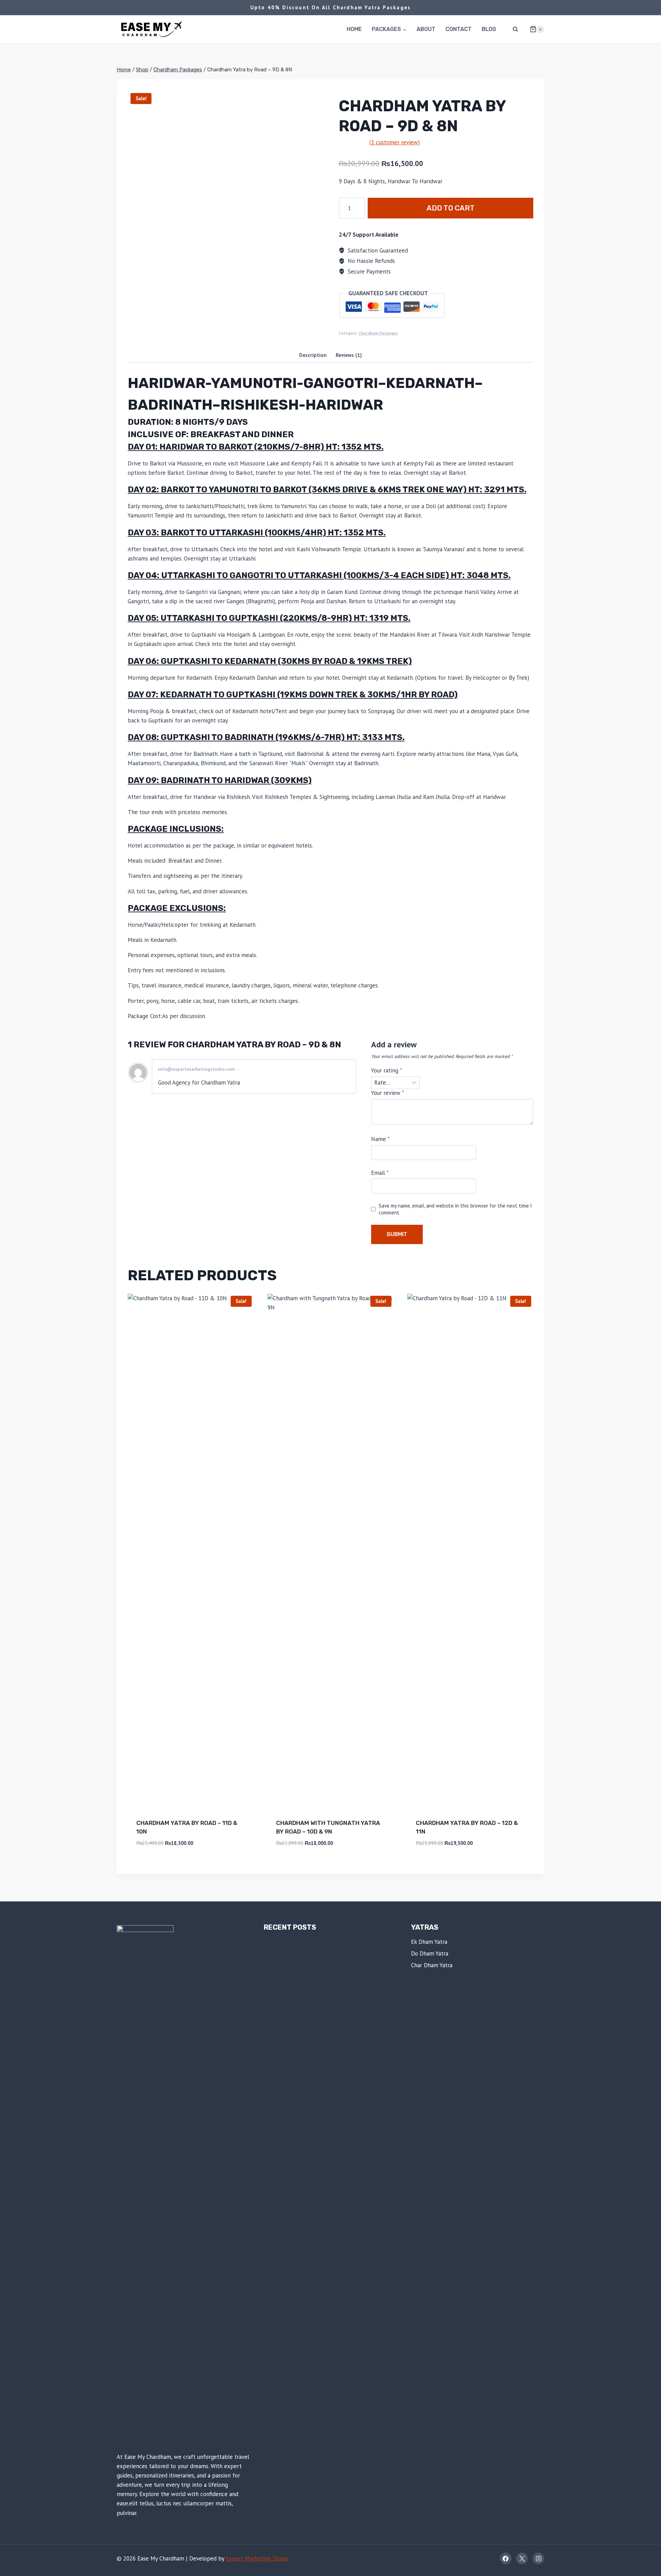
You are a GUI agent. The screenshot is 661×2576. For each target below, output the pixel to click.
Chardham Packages (378, 333)
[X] (522, 2558)
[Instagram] (538, 2558)
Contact (459, 29)
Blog (489, 29)
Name (380, 1139)
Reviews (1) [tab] (349, 355)
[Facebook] (506, 2558)
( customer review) (395, 142)
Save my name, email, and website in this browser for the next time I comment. (455, 1209)
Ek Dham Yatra (429, 1942)
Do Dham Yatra (430, 1953)
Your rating (387, 1070)
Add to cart (451, 208)
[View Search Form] (515, 29)
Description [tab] (313, 355)
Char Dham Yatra (432, 1965)
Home (354, 29)
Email (380, 1173)
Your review (388, 1093)
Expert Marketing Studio (257, 2558)
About (426, 29)
